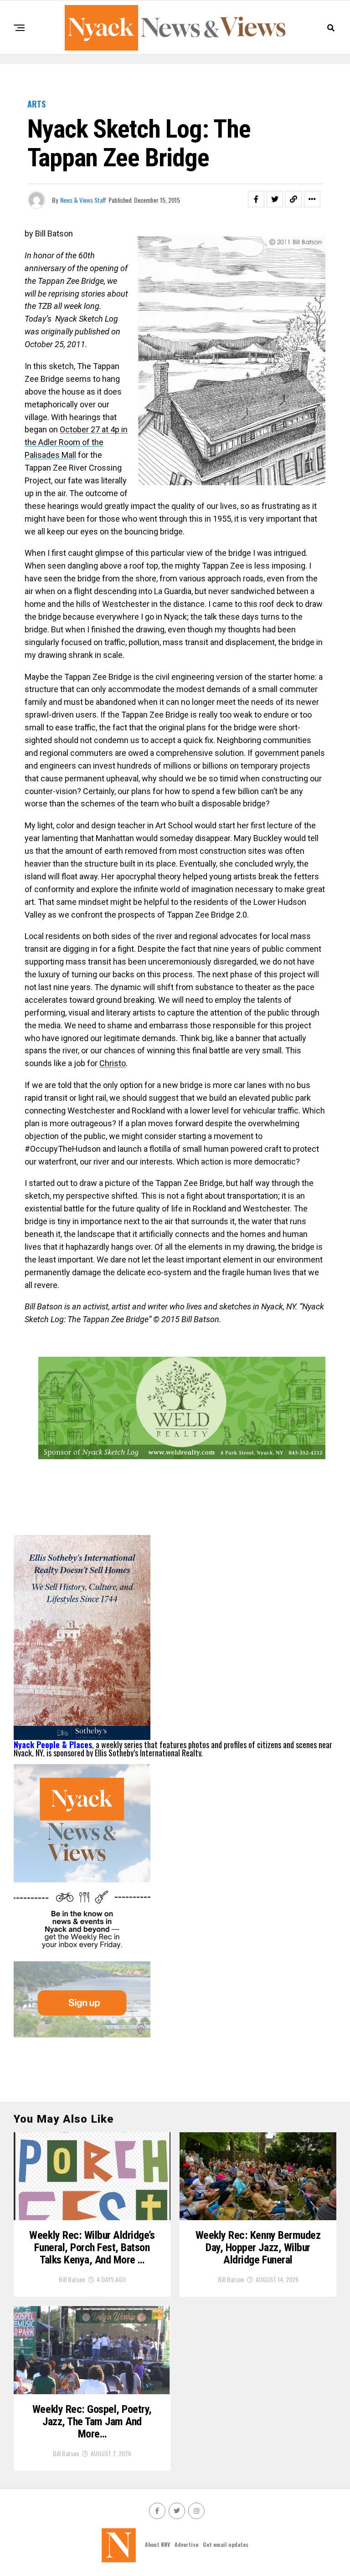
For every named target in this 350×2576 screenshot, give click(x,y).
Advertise (186, 2544)
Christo (113, 1063)
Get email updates (226, 2544)
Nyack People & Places (53, 1745)
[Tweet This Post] (275, 199)
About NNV (157, 2544)
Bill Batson (72, 2279)
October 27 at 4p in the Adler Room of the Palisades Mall (76, 442)
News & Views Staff (83, 200)
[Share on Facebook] (256, 199)
